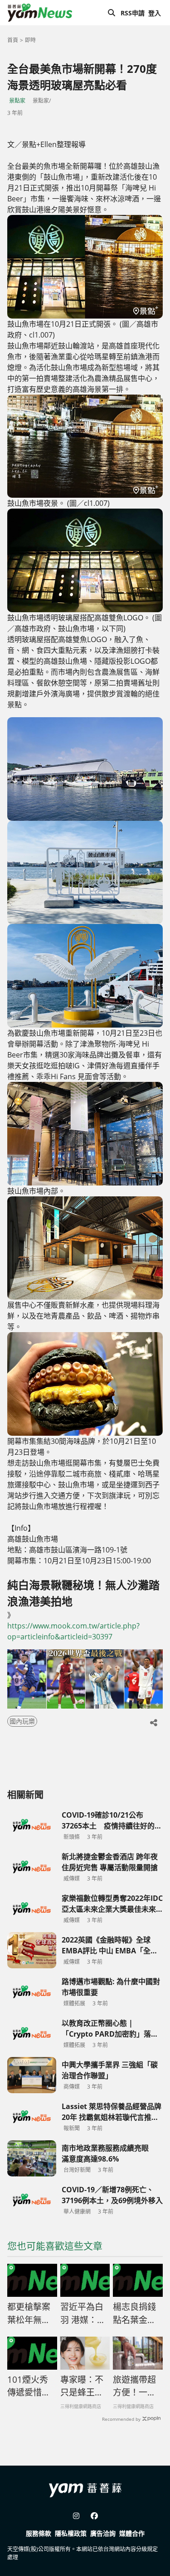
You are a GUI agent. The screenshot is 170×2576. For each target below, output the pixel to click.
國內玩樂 (22, 1721)
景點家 (17, 101)
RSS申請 (133, 13)
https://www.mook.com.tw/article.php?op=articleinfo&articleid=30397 (73, 1631)
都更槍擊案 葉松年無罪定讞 (29, 2314)
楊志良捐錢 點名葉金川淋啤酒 (134, 2314)
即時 (30, 40)
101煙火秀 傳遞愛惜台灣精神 (29, 2386)
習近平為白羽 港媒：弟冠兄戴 (83, 2314)
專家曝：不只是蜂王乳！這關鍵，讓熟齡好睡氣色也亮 (82, 2386)
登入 (155, 13)
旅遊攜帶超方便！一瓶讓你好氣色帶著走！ (134, 2386)
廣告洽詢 (103, 2533)
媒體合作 (132, 2533)
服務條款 (39, 2533)
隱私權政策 (71, 2533)
